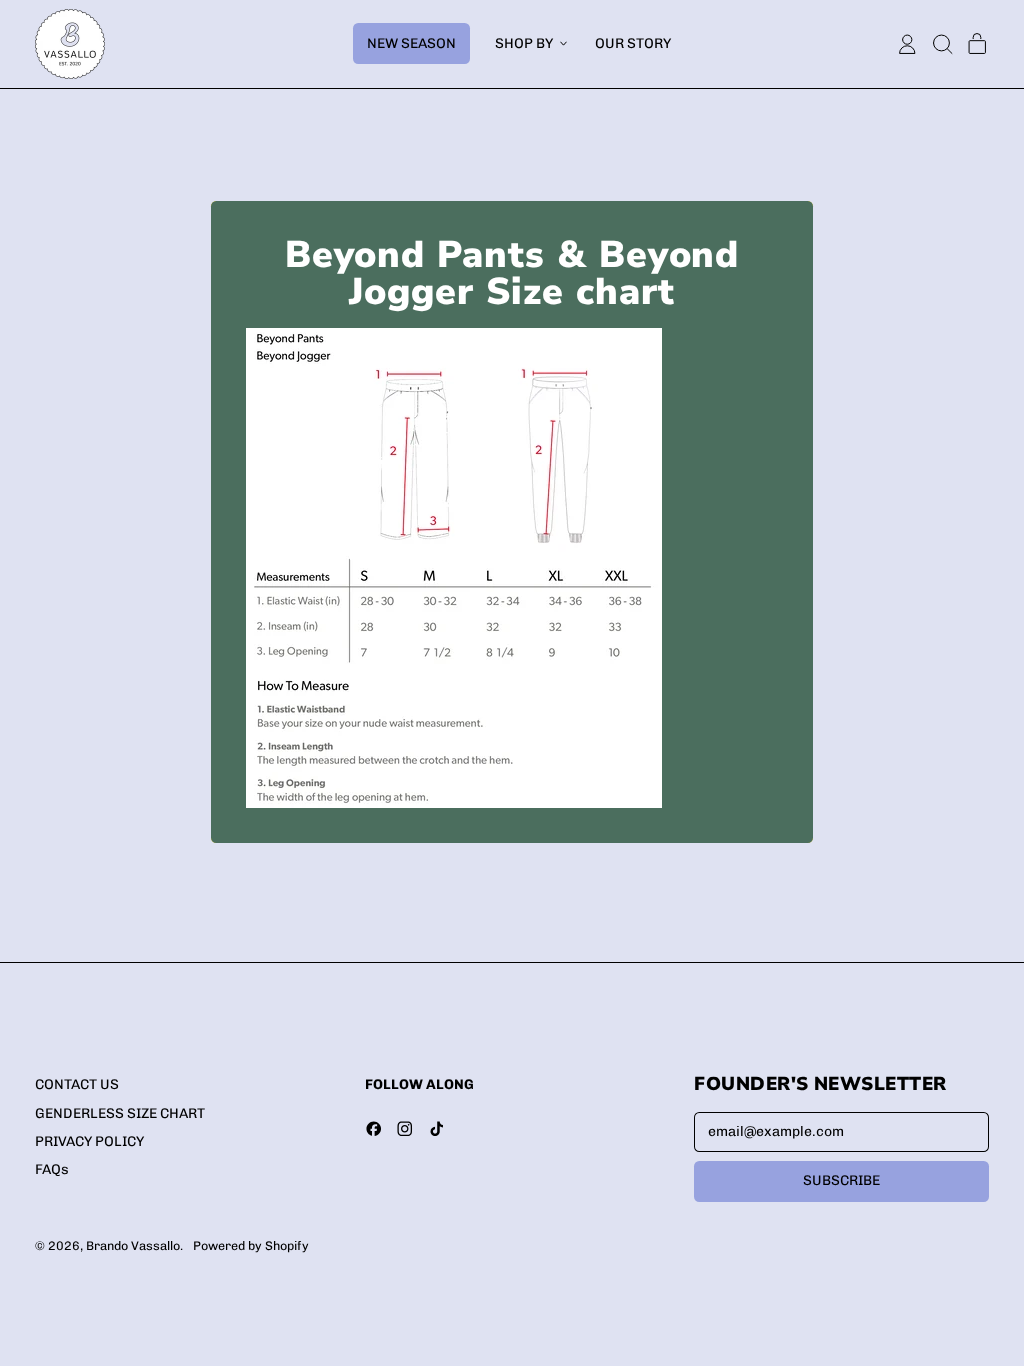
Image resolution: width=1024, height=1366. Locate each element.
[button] (942, 44)
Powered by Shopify (251, 1245)
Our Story (633, 43)
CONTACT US (77, 1084)
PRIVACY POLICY (89, 1141)
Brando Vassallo (133, 1245)
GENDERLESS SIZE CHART (120, 1113)
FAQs (52, 1169)
